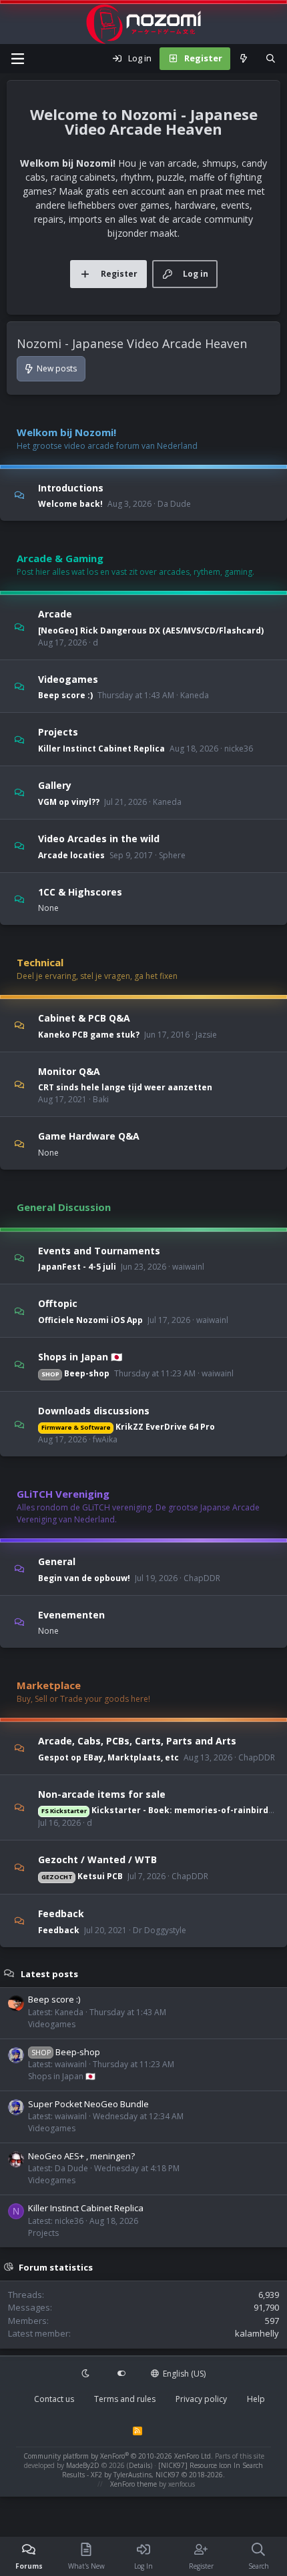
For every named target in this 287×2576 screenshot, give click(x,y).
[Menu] (17, 59)
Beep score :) (65, 695)
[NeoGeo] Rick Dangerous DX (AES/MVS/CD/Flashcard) (151, 630)
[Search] (271, 59)
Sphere (172, 855)
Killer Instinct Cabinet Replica (101, 749)
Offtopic (58, 1303)
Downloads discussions (94, 1410)
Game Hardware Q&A (89, 1136)
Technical (40, 962)
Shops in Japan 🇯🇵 (80, 1357)
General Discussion (64, 1207)
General (57, 1561)
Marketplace (49, 1685)
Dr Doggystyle (160, 1930)
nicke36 (239, 749)
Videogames (68, 679)
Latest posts (49, 1973)
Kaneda (195, 695)
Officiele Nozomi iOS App (90, 1320)
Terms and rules (125, 2399)
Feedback (61, 1913)
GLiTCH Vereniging (63, 1494)
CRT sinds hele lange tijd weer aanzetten (125, 1087)
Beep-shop (75, 1373)
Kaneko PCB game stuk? (89, 1035)
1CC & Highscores (80, 891)
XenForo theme (133, 2484)
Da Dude (174, 504)
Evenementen (71, 1614)
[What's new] (244, 59)
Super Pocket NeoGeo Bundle (88, 2104)
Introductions (71, 487)
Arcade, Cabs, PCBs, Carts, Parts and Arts (137, 1741)
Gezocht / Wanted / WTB (97, 1859)
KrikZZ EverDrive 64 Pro (128, 1427)
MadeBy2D (83, 2465)
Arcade (55, 614)
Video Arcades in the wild (99, 839)
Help (256, 2399)
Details (139, 2465)
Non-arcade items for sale (102, 1793)
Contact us (54, 2399)
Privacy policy (201, 2399)
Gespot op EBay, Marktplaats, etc (108, 1757)
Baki (101, 1099)
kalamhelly (257, 2333)
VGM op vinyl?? (69, 802)
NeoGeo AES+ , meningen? (81, 2156)
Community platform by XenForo (118, 2456)
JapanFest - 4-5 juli (77, 1267)
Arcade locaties (71, 855)
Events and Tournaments (99, 1250)
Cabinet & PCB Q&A (84, 1018)
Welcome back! (70, 504)
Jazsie (206, 1035)
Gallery (55, 785)
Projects (58, 732)
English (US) (183, 2374)
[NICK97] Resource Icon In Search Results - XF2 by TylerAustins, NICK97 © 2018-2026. (163, 2470)
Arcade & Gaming (60, 558)
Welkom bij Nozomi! (66, 432)
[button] (87, 2374)
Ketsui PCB (82, 1876)
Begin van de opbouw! (84, 1578)
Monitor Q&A (69, 1071)
